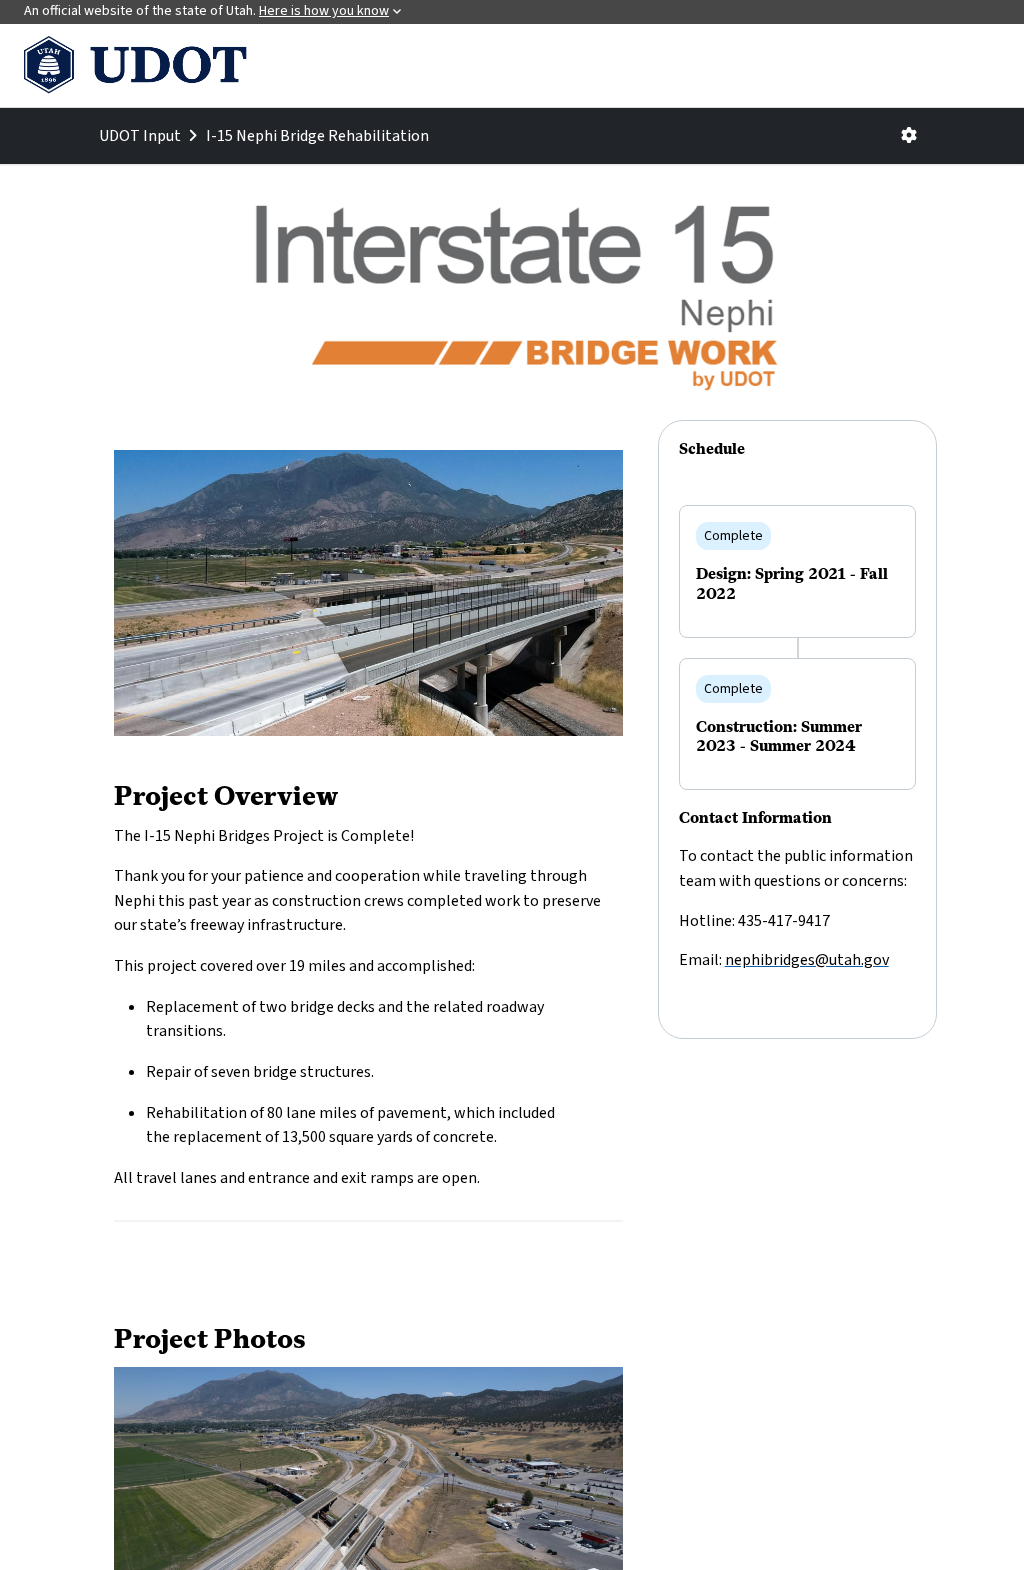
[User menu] (909, 136)
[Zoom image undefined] (368, 592)
